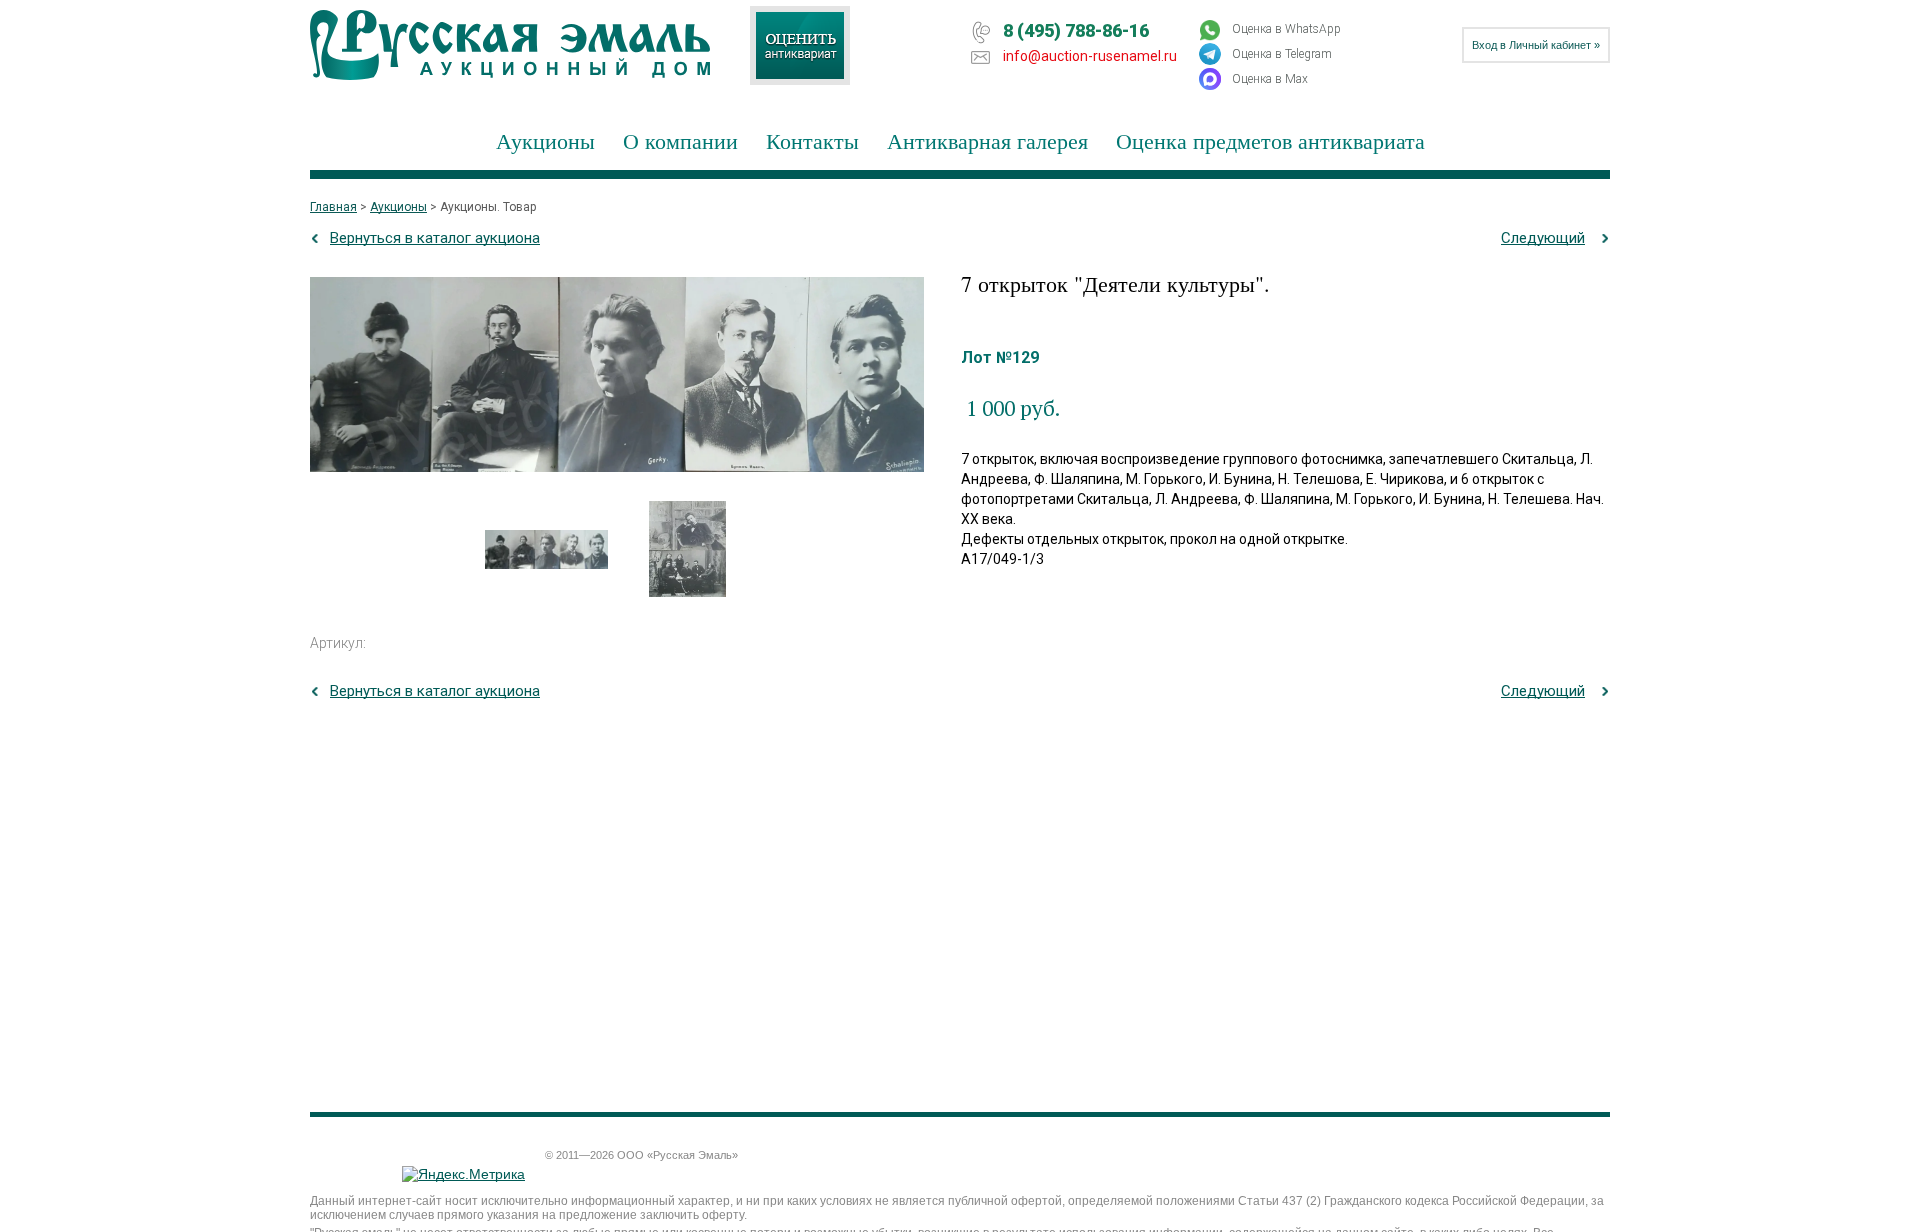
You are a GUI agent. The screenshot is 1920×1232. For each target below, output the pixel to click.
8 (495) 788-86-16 (1076, 30)
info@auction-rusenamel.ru (1090, 56)
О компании (680, 140)
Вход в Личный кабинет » (1536, 45)
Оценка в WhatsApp (1286, 29)
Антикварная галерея (987, 140)
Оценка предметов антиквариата (1270, 140)
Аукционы (545, 140)
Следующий (1543, 238)
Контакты (812, 140)
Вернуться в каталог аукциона (435, 238)
